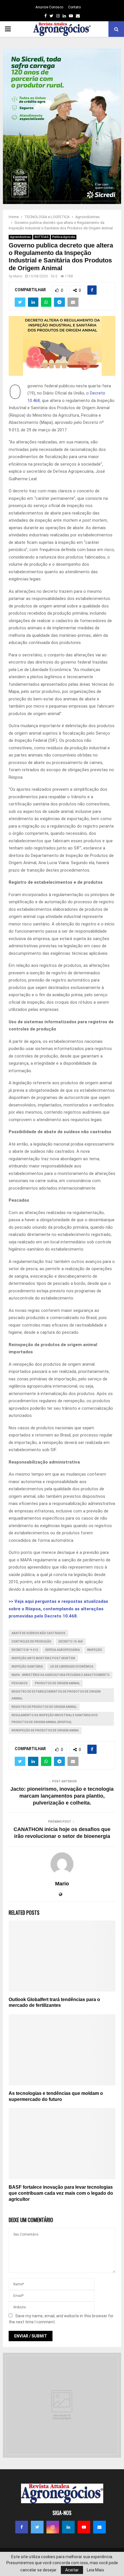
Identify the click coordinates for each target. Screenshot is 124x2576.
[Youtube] (84, 2527)
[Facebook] (22, 2527)
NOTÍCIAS (42, 237)
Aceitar (72, 2570)
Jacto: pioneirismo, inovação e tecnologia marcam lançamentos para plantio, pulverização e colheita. (62, 1796)
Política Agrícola (64, 237)
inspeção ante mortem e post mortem (43, 1658)
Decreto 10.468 (71, 1642)
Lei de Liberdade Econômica (72, 1667)
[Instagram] (53, 2527)
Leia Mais (95, 2570)
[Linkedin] (68, 2527)
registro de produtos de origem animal (44, 1707)
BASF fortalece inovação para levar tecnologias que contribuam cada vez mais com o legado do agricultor (61, 2193)
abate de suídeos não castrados (38, 1633)
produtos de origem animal (57, 1683)
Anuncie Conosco (49, 7)
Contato (74, 7)
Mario (18, 276)
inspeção (95, 1650)
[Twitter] (37, 2527)
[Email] (99, 2527)
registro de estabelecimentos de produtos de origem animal (56, 1695)
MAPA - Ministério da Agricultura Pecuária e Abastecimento (61, 1675)
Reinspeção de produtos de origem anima (45, 1730)
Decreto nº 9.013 (25, 1650)
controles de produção (31, 1642)
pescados (20, 1683)
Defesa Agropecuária (63, 1650)
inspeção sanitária (27, 1667)
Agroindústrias (20, 237)
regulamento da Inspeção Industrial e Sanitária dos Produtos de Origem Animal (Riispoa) (55, 1719)
